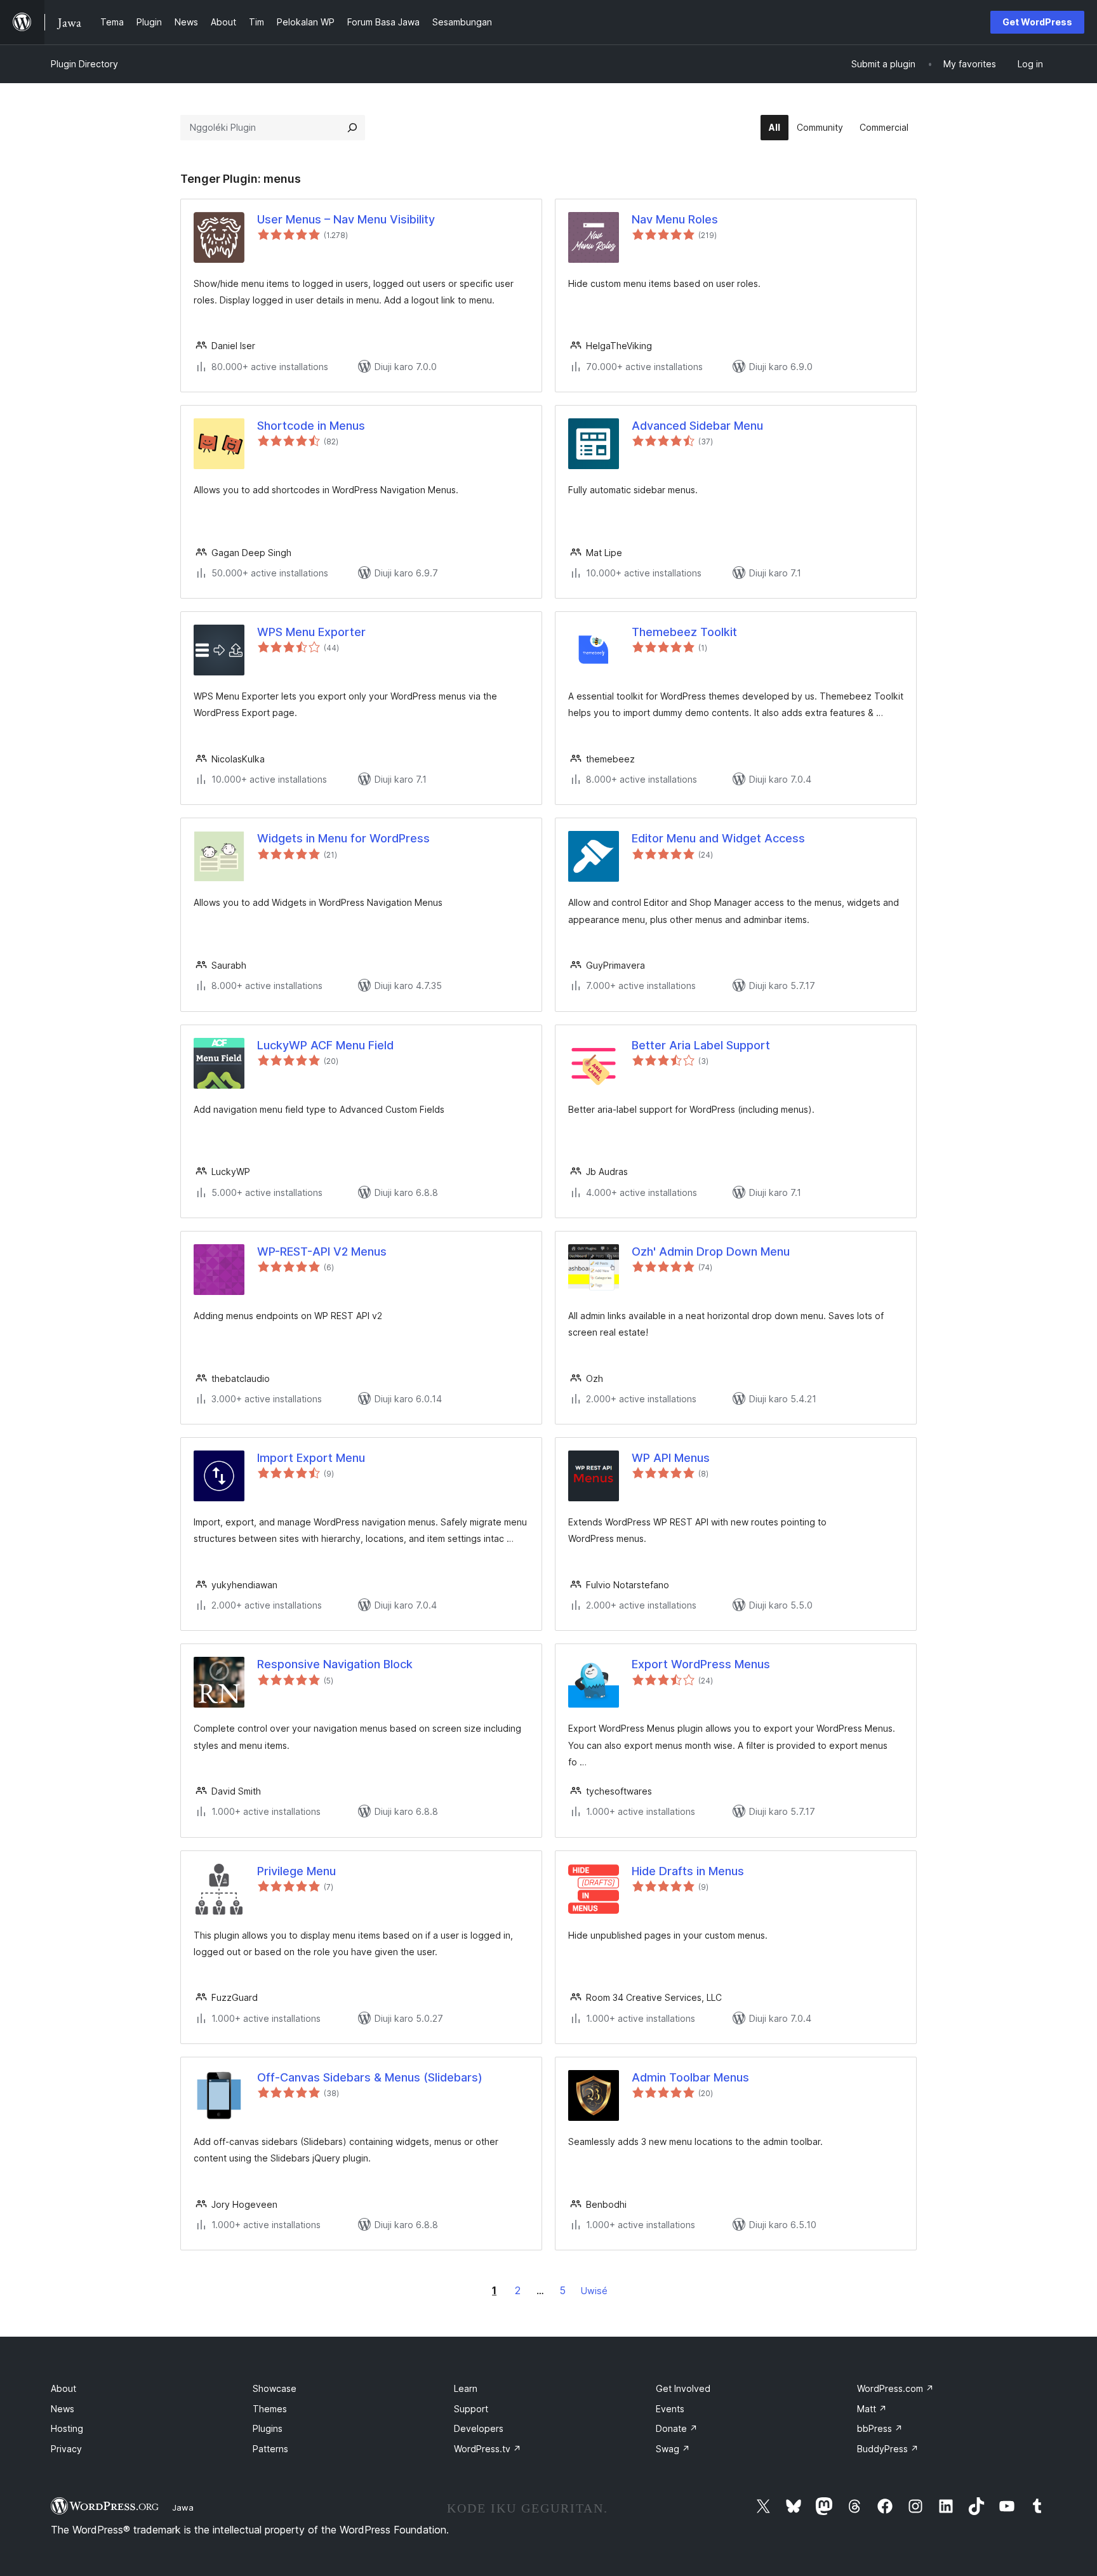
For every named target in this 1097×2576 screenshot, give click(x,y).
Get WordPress (1037, 22)
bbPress (880, 2428)
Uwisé (594, 2291)
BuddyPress (888, 2449)
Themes (270, 2409)
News (63, 2409)
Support (471, 2409)
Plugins (268, 2428)
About (63, 2388)
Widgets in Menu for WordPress (343, 838)
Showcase (275, 2388)
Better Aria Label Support (701, 1045)
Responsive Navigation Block (335, 1664)
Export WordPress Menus (701, 1664)
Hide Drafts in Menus (688, 1871)
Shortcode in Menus (311, 426)
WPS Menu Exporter (311, 632)
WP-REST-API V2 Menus (322, 1251)
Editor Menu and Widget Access (718, 838)
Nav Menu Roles (675, 219)
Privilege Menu (296, 1871)
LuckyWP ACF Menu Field (325, 1045)
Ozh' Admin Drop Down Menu (711, 1251)
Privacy (66, 2449)
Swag (673, 2449)
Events (670, 2409)
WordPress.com (895, 2388)
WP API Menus (671, 1458)
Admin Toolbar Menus (690, 2077)
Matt (872, 2409)
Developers (479, 2428)
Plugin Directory (84, 64)
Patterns (270, 2449)
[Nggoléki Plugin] (352, 128)
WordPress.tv (488, 2449)
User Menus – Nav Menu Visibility (346, 219)
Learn (466, 2388)
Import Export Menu (311, 1458)
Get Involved (683, 2388)
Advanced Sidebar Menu (697, 426)
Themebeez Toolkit (684, 632)
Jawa (183, 2507)
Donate (677, 2428)
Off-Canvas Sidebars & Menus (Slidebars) (370, 2077)
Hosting (67, 2428)
